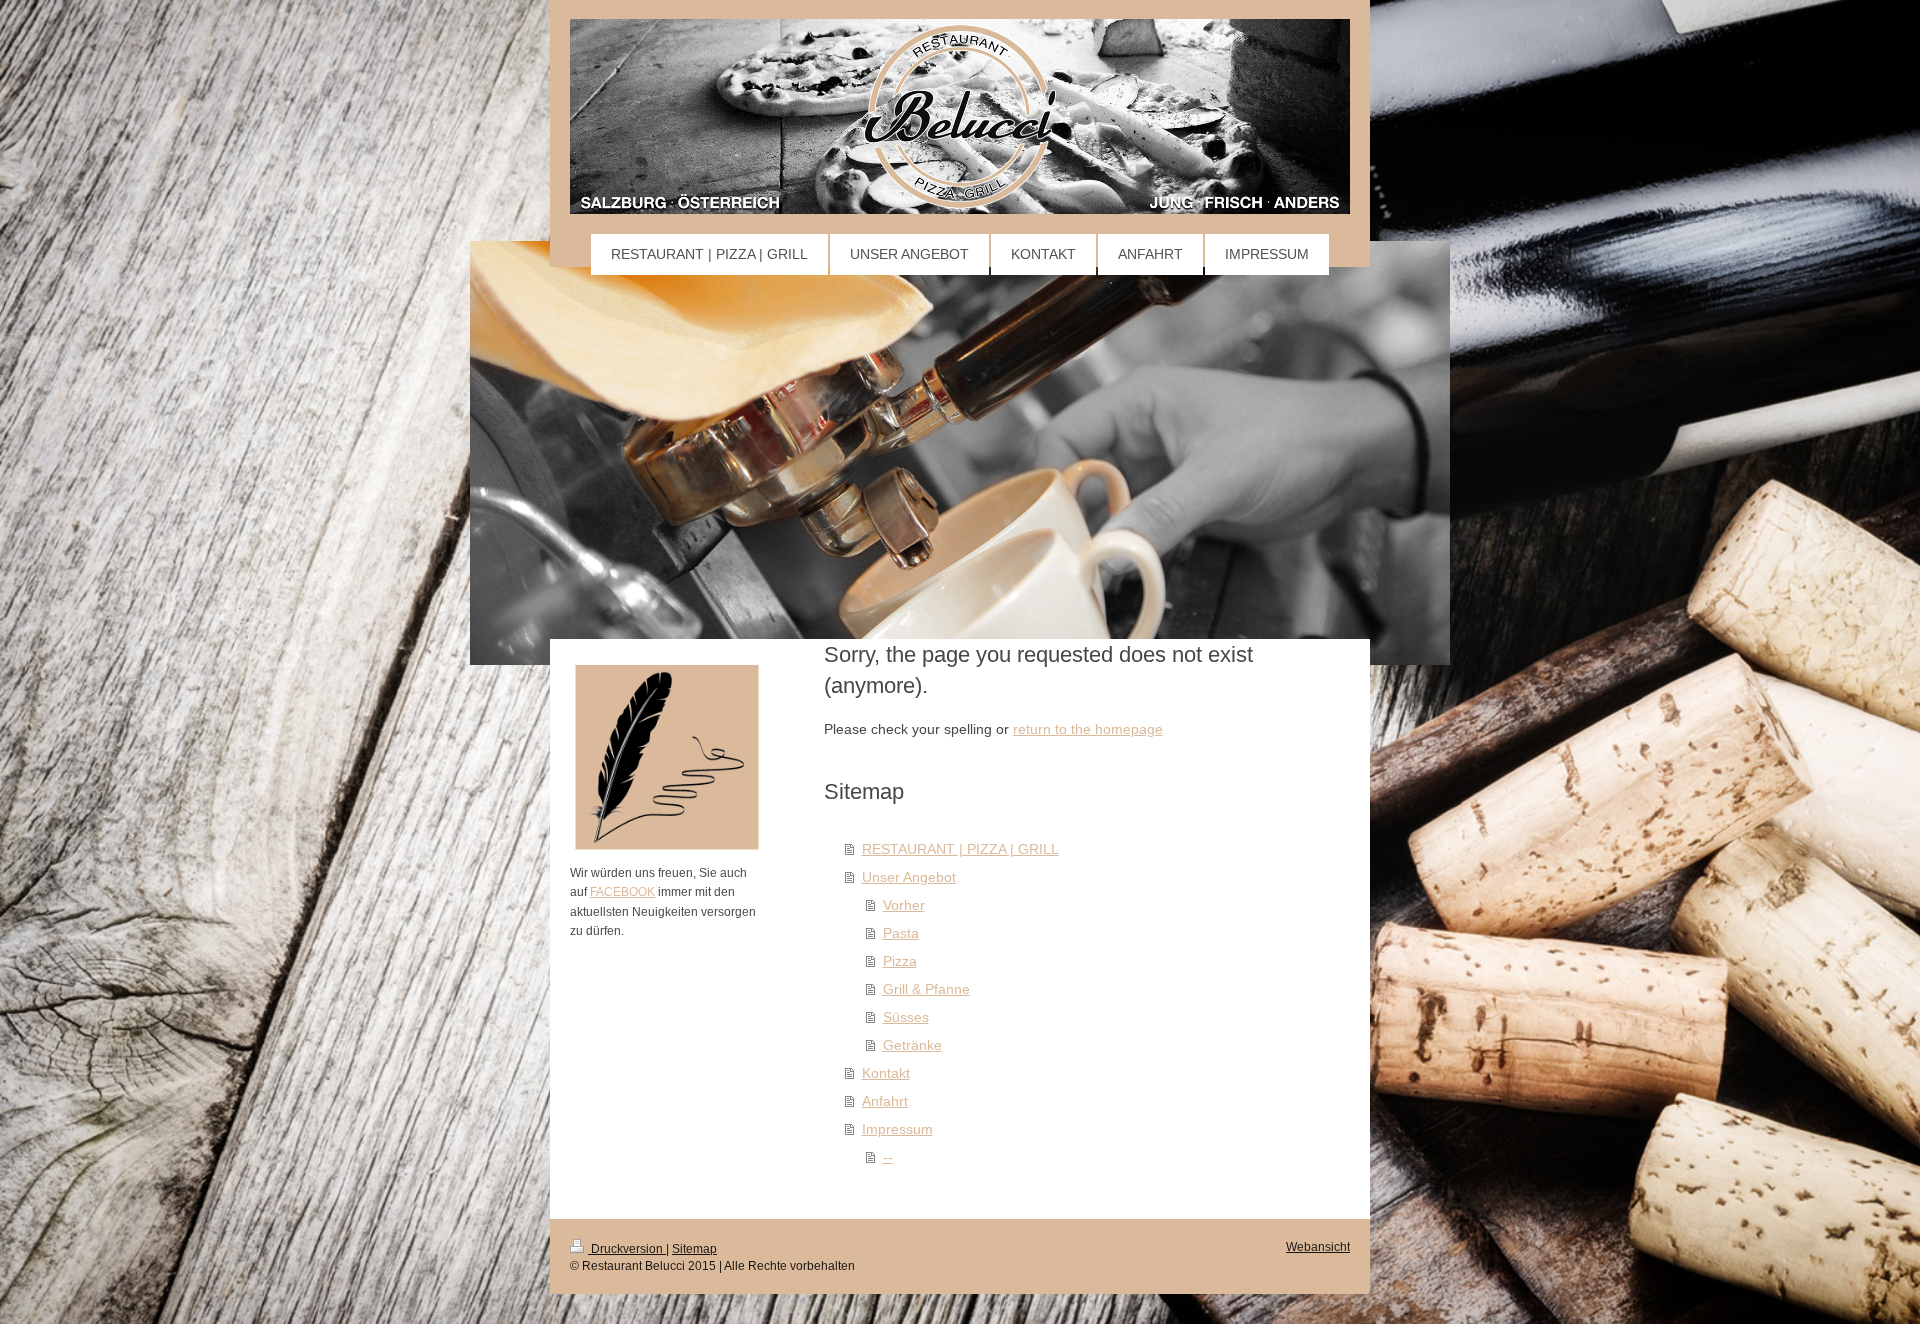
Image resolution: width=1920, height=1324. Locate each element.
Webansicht (1318, 1247)
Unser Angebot (909, 877)
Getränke (912, 1045)
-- (888, 1157)
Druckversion (627, 1249)
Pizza (900, 961)
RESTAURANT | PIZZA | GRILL (960, 849)
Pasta (901, 933)
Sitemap (694, 1249)
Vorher (904, 905)
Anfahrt (885, 1101)
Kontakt (886, 1073)
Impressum (897, 1129)
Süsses (906, 1017)
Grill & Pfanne (926, 989)
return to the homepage (1088, 729)
